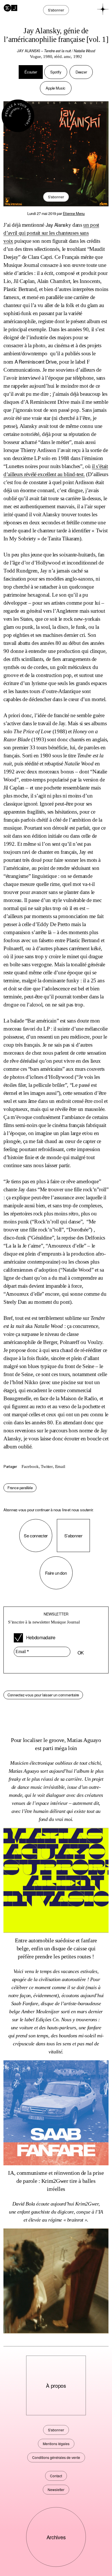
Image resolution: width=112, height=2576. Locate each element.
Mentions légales (56, 2444)
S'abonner (56, 197)
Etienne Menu (74, 213)
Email (60, 1467)
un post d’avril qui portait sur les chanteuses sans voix (51, 233)
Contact (56, 2476)
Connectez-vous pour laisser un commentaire (43, 1695)
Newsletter (56, 2489)
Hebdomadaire (40, 1637)
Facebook (30, 1467)
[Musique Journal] (10, 7)
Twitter (47, 1467)
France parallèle (20, 1488)
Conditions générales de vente (56, 2457)
